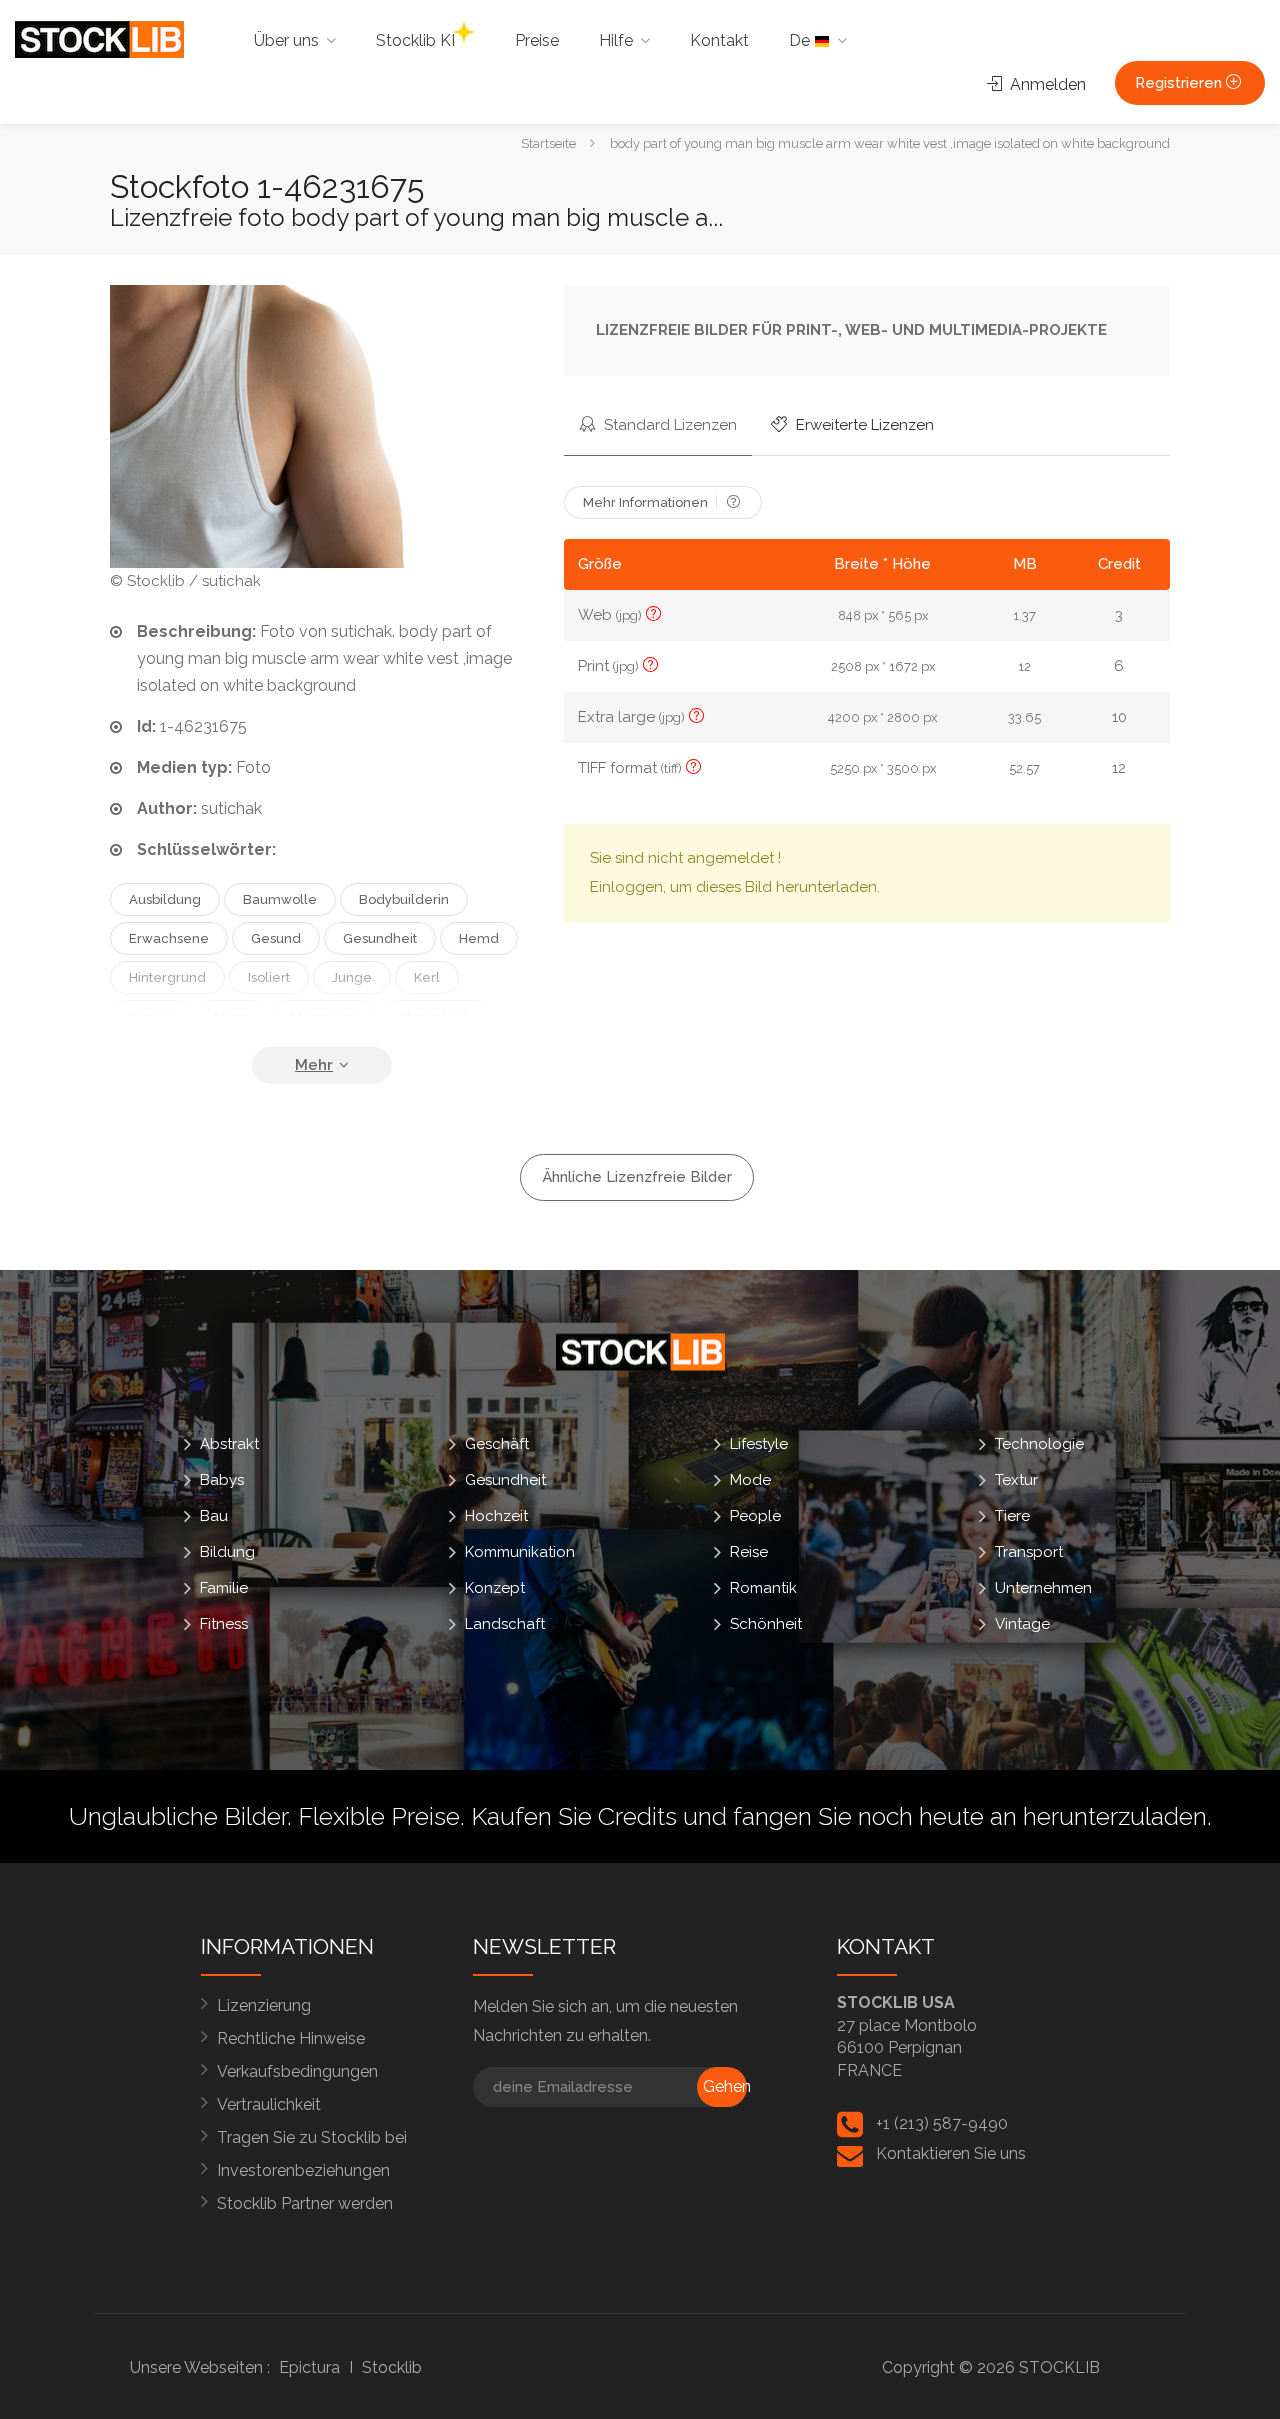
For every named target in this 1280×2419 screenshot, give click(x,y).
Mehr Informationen (647, 502)
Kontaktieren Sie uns (951, 2153)
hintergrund (167, 977)
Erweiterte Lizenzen (863, 425)
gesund (276, 938)
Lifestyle (759, 1443)
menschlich (436, 1016)
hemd (479, 938)
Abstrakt (229, 1443)
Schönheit (766, 1623)
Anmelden (1046, 84)
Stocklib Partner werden (305, 2203)
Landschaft (505, 1623)
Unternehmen (1043, 1587)
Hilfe (616, 40)
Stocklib (392, 2367)
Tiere (1012, 1515)
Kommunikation (520, 1551)
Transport (1029, 1551)
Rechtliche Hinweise (291, 2038)
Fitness (224, 1623)
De (801, 40)
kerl (427, 977)
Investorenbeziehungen (303, 2170)
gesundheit (380, 938)
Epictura (309, 2367)
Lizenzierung (264, 2005)
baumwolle (280, 899)
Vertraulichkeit (269, 2104)
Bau (214, 1515)
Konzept (495, 1587)
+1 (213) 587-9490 (942, 2123)
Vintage (1022, 1623)
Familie (224, 1587)
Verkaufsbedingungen (297, 2071)
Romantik (763, 1587)
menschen (324, 1016)
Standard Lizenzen (668, 425)
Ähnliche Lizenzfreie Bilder (637, 1177)
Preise (537, 40)
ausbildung (165, 899)
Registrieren (1180, 83)
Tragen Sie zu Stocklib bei (312, 2137)
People (755, 1515)
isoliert (269, 977)
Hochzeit (496, 1515)
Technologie (1039, 1443)
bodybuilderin (404, 899)
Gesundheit (505, 1479)
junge (352, 977)
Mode (750, 1479)
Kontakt (719, 40)
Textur (1016, 1479)
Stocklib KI (415, 40)
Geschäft (497, 1443)
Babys (222, 1479)
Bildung (227, 1551)
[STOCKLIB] (99, 38)
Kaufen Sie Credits (574, 1816)
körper (150, 1016)
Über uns (286, 40)
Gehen (725, 2086)
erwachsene (169, 938)
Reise (749, 1551)
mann (231, 1016)
